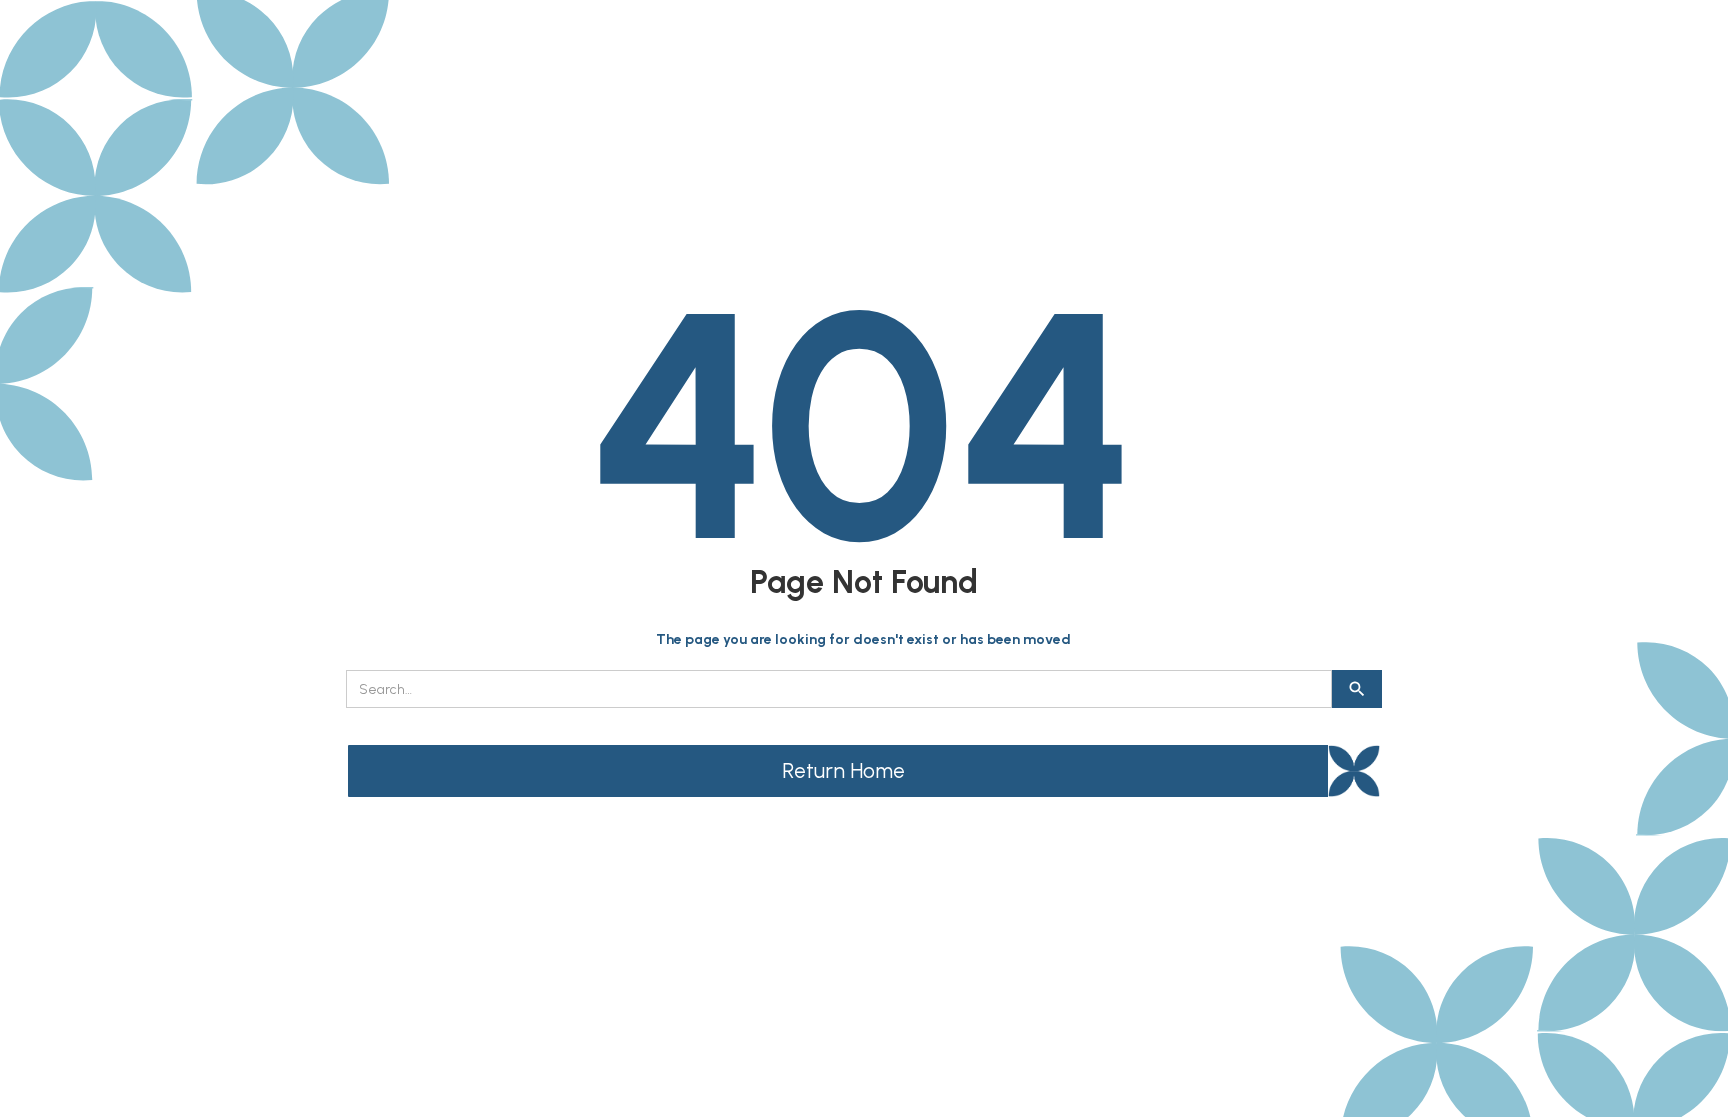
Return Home (843, 770)
